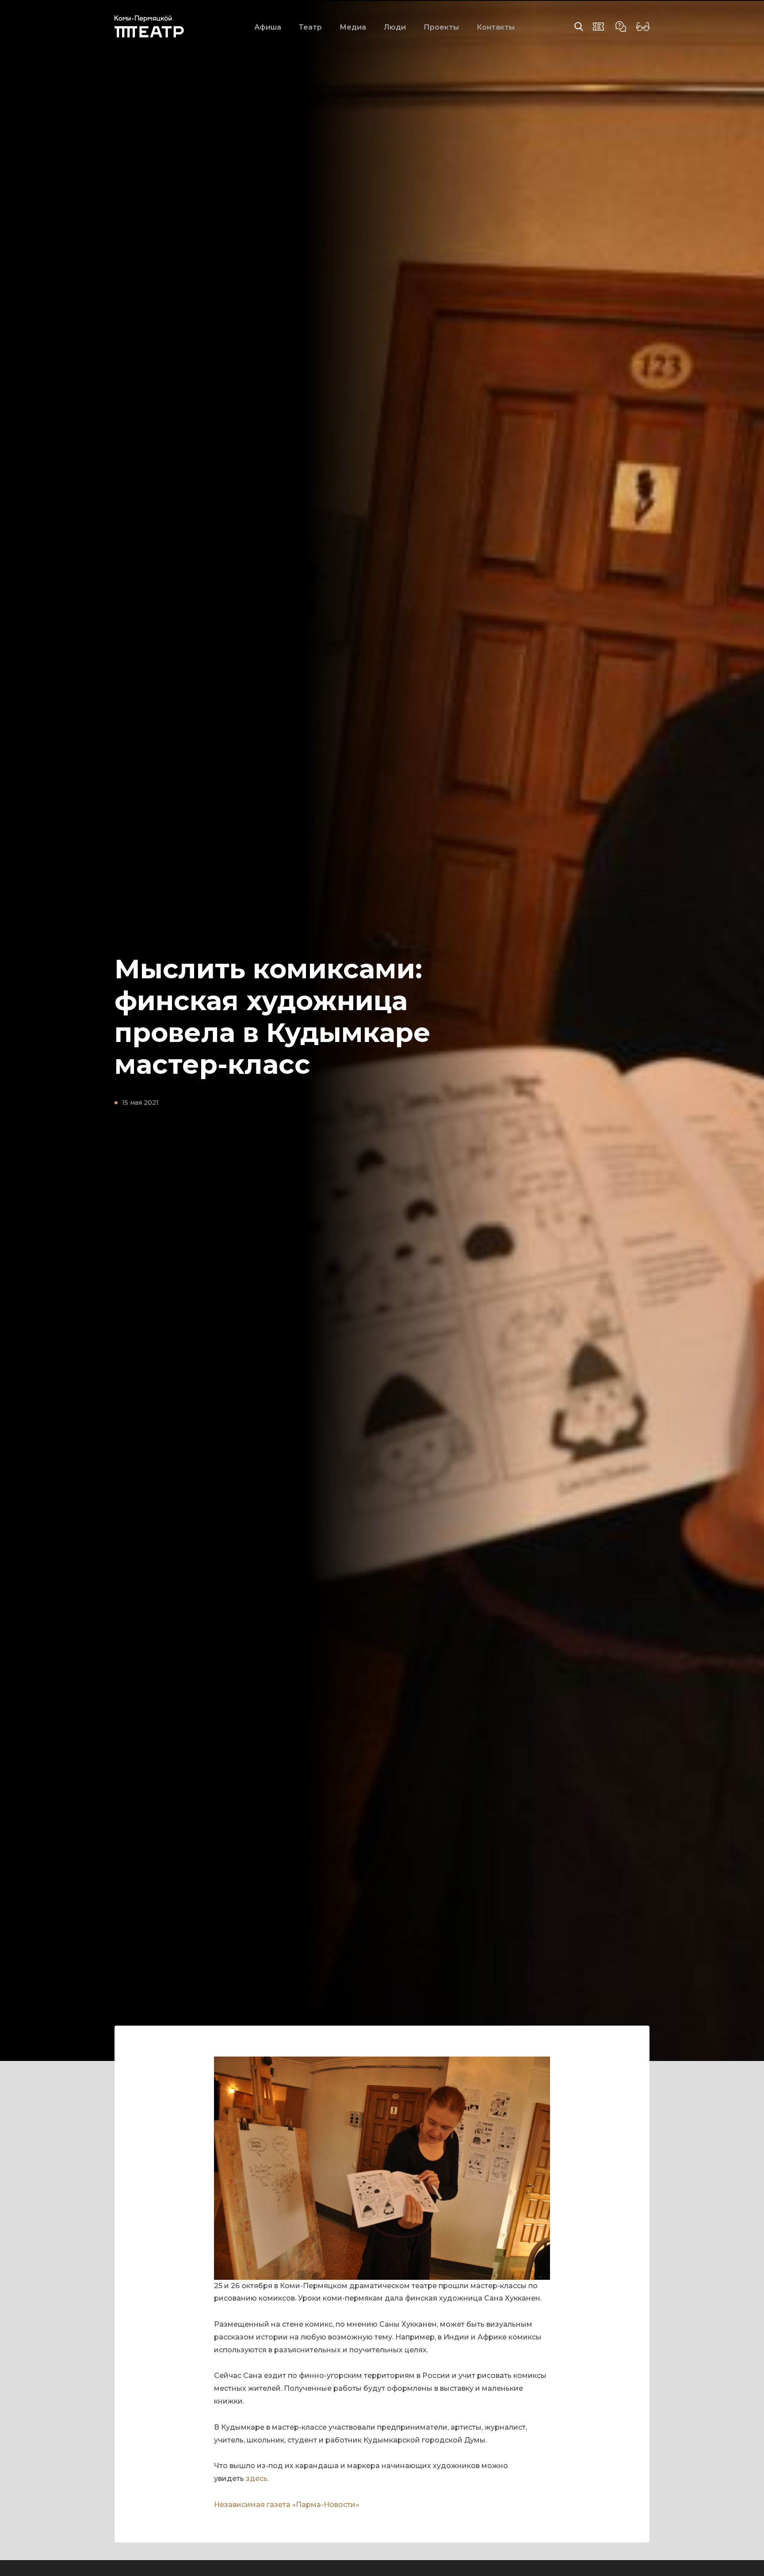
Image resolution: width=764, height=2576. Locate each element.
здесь (257, 2479)
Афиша (268, 27)
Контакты (496, 27)
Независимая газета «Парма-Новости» (286, 2505)
